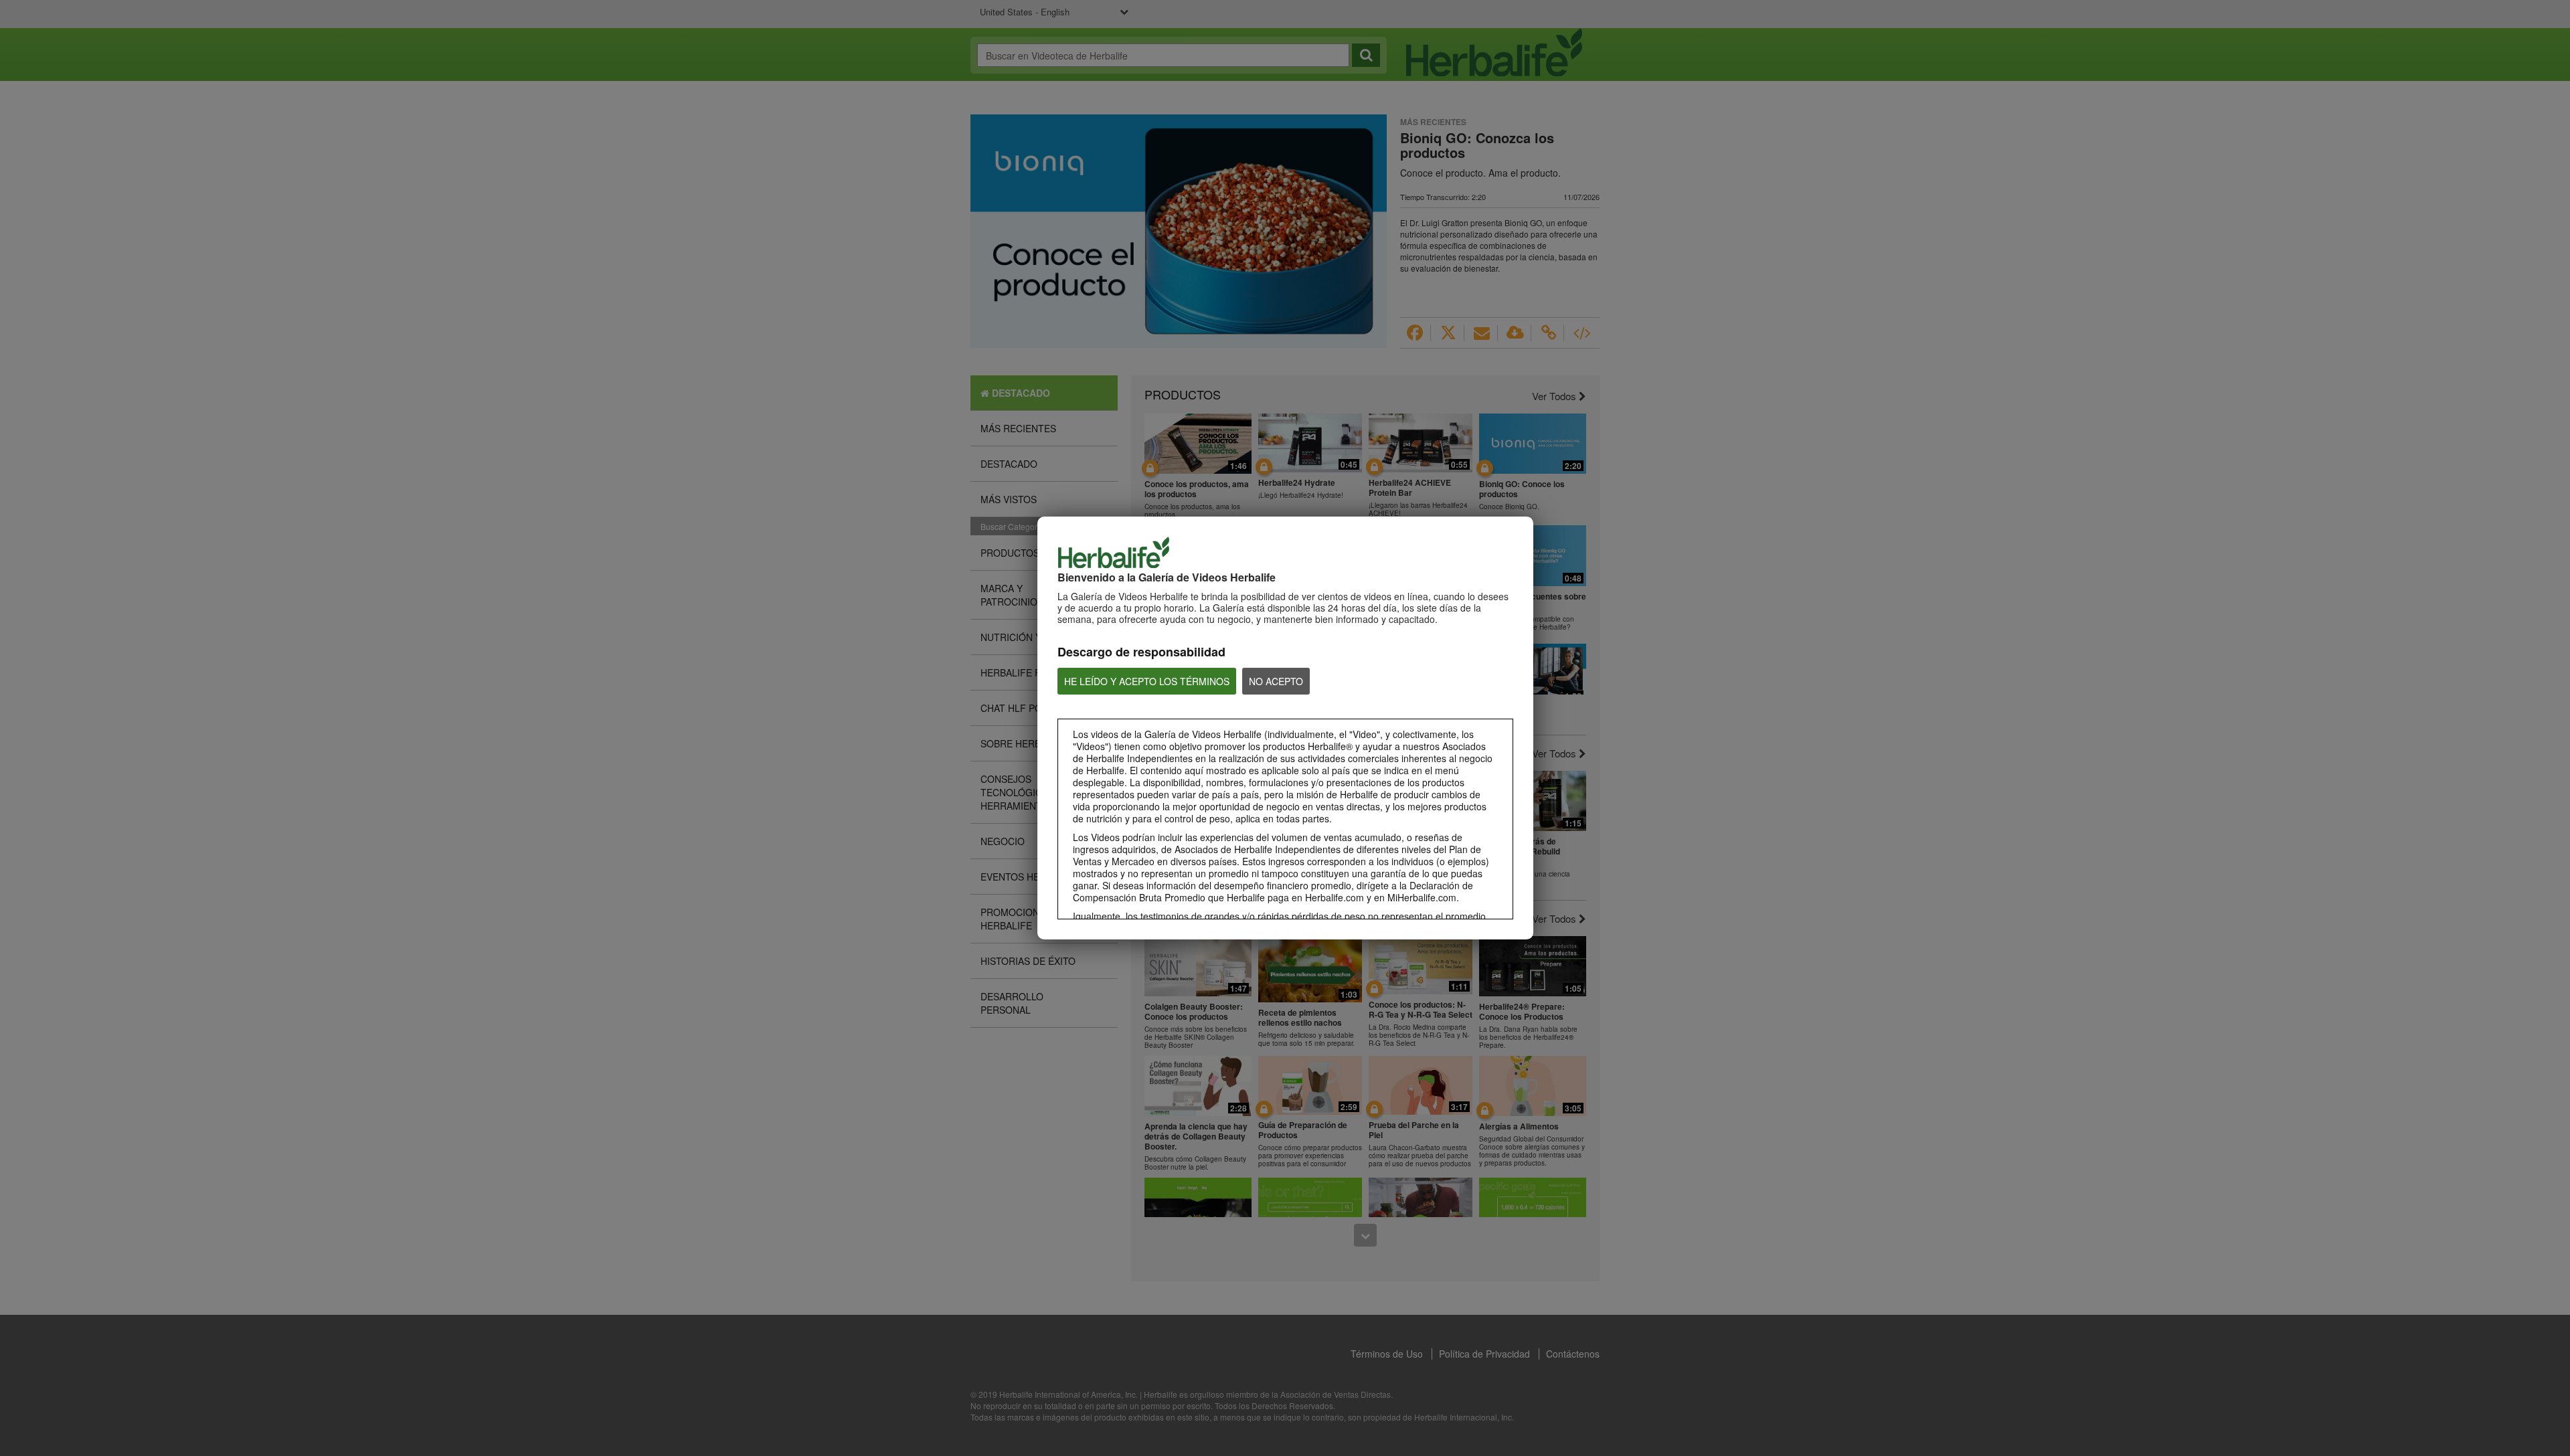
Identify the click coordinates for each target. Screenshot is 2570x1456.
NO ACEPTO (1276, 681)
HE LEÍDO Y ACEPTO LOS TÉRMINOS (1147, 681)
